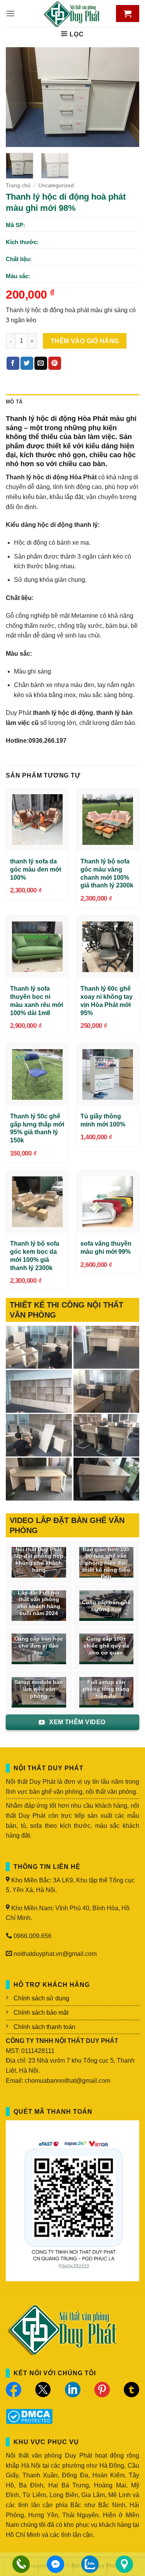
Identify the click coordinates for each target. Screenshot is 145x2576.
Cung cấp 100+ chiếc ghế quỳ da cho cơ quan (106, 1646)
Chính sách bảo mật (41, 2013)
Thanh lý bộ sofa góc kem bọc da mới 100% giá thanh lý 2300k (35, 1256)
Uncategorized (56, 185)
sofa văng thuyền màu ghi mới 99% (106, 1248)
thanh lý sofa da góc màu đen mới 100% (36, 869)
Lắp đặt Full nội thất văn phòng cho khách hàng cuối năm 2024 (39, 1603)
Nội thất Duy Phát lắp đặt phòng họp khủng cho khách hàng (39, 1560)
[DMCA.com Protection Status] (29, 2416)
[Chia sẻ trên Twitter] (27, 363)
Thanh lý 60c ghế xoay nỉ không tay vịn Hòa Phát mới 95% (107, 1001)
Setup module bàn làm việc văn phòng (39, 1689)
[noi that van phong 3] (107, 1391)
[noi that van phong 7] (39, 1347)
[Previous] (18, 97)
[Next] (127, 97)
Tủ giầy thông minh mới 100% (103, 1120)
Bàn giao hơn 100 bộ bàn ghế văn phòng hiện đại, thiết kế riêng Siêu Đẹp (106, 1563)
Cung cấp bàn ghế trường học (106, 1606)
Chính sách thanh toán (44, 2027)
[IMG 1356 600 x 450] (39, 1479)
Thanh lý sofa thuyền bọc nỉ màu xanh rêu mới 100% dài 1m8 (37, 1001)
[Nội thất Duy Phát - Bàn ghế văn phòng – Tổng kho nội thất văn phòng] (73, 14)
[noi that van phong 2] (39, 1435)
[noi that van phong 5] (107, 1347)
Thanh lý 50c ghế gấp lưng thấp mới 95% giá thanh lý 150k (37, 1128)
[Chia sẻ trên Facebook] (13, 363)
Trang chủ (18, 185)
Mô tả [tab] (14, 402)
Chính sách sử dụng (41, 1998)
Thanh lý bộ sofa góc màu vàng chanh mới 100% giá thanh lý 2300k (107, 873)
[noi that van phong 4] (39, 1391)
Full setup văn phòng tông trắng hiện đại (106, 1689)
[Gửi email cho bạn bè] (41, 363)
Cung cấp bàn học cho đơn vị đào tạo (39, 1646)
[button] (10, 13)
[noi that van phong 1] (107, 1435)
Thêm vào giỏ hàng (85, 341)
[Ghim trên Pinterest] (55, 363)
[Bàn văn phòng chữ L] (107, 1479)
